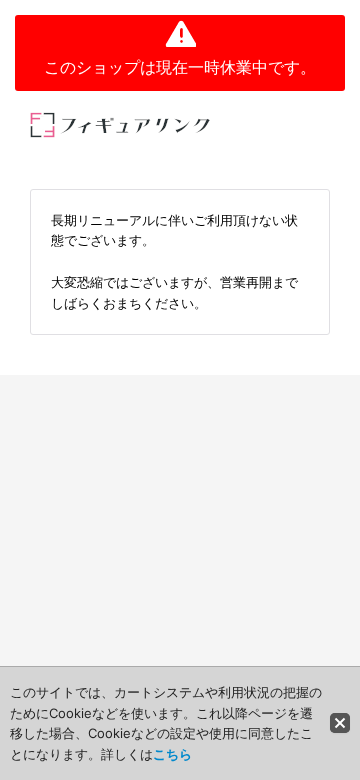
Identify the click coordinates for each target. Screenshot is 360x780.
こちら (172, 754)
